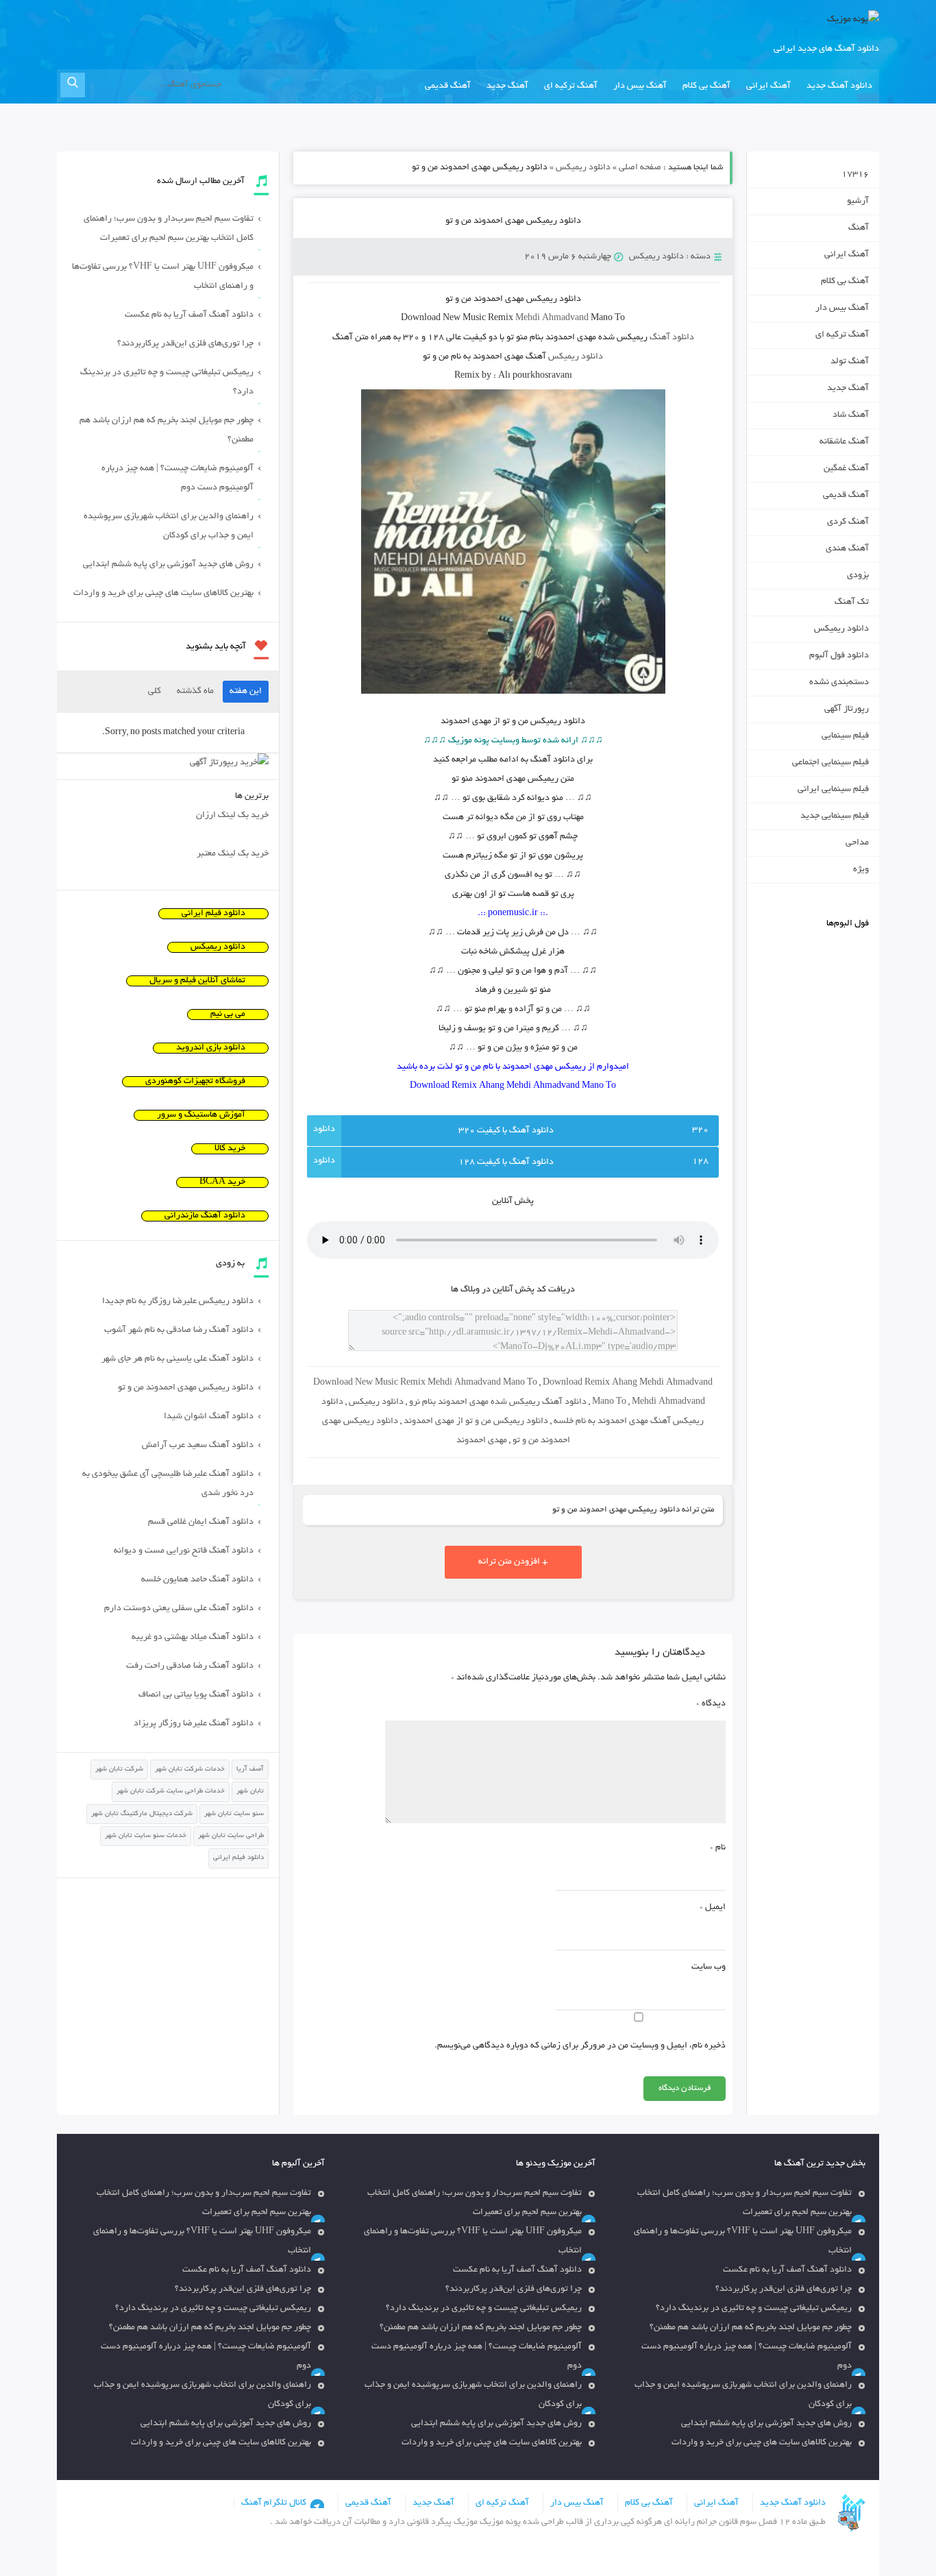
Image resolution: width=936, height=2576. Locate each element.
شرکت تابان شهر (119, 1770)
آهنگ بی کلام (706, 86)
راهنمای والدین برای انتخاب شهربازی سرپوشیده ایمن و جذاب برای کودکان (169, 526)
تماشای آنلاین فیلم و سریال (197, 981)
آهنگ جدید (507, 86)
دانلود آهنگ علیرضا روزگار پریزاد (194, 1724)
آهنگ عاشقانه (844, 442)
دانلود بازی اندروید (211, 1048)
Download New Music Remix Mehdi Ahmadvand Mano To (425, 1383)
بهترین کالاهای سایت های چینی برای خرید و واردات (163, 594)
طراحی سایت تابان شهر (231, 1836)
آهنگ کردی (848, 522)
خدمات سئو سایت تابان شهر (146, 1836)
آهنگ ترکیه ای (571, 86)
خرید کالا (230, 1149)
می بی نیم (228, 1014)
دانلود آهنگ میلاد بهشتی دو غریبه (193, 1638)
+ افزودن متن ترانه (513, 1562)
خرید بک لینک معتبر (233, 854)
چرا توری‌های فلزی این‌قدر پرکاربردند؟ (185, 344)
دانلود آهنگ (672, 338)
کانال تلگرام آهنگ (274, 2503)
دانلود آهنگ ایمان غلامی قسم (201, 1522)
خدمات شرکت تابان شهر (190, 1770)
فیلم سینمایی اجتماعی (830, 763)
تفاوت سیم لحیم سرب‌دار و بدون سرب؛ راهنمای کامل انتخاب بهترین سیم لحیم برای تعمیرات (169, 229)
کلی (155, 692)
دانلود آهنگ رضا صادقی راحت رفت (190, 1666)
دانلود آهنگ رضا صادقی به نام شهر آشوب (179, 1330)
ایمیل (713, 1908)
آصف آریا (250, 1770)
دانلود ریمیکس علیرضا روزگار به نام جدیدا (178, 1302)
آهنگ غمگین (846, 469)
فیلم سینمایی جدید (835, 816)
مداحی (857, 843)
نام (718, 1848)
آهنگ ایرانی (768, 86)
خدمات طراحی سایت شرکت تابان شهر (171, 1791)
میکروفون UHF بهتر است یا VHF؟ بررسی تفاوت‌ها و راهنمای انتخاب (163, 277)
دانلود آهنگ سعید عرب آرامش (198, 1446)
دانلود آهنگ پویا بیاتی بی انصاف (196, 1695)
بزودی (858, 576)
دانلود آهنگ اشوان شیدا (209, 1417)
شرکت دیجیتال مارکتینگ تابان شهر (142, 1814)
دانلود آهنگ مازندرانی (205, 1216)
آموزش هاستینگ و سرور (201, 1115)
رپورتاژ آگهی (847, 709)
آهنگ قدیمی (448, 86)
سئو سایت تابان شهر (234, 1814)
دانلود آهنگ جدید (839, 86)
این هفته (246, 692)
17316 (855, 175)
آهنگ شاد (851, 415)
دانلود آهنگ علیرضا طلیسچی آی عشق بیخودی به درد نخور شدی (168, 1484)
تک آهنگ (852, 603)
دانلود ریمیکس (583, 168)
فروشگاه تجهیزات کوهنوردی (195, 1082)
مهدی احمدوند (482, 1441)
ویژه (861, 870)
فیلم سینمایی (845, 736)
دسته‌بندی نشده (839, 683)
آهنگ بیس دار (640, 86)
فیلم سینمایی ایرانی (833, 790)
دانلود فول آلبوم (839, 656)
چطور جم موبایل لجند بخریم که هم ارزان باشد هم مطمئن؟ (167, 430)
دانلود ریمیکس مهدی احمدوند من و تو (513, 221)
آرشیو (858, 202)
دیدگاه (711, 1704)
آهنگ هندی (847, 549)
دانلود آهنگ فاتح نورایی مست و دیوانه (184, 1551)
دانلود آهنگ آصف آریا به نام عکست (189, 315)
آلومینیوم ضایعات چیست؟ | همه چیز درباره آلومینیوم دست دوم (177, 478)
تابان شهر (250, 1791)
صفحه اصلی (640, 168)
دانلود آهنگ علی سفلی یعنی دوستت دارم (179, 1609)
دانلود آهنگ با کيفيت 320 (506, 1131)
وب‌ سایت (709, 1967)
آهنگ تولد (850, 362)
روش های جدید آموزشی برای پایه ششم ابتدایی (168, 565)
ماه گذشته (195, 692)
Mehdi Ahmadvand (552, 319)
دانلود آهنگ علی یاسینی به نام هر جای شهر (177, 1359)
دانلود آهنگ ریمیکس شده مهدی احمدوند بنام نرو (498, 1402)
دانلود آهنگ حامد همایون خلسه (197, 1580)
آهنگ (859, 228)
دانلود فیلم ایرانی (213, 914)
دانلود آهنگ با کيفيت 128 (506, 1163)
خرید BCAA (222, 1182)
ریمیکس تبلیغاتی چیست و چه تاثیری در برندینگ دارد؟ (167, 382)
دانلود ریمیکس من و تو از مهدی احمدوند (476, 1422)
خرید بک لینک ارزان (232, 816)
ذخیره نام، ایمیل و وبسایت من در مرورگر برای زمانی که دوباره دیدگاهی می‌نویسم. (580, 2046)
